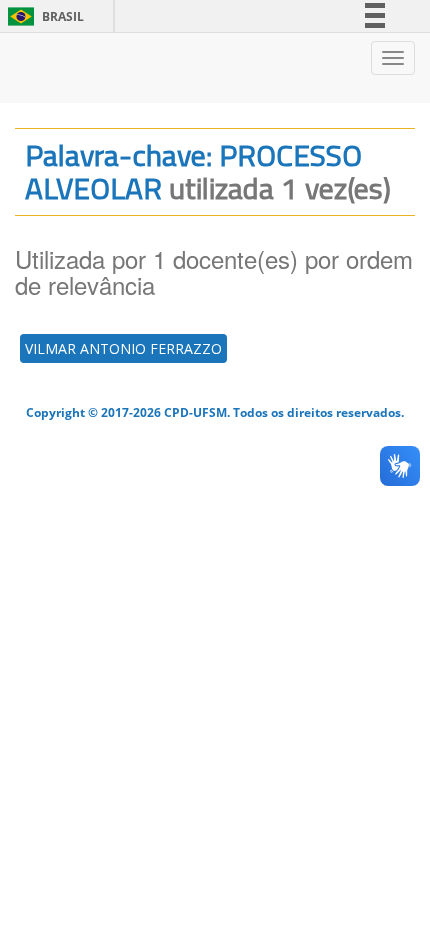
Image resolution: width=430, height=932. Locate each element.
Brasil (42, 16)
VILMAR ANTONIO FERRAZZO (123, 348)
